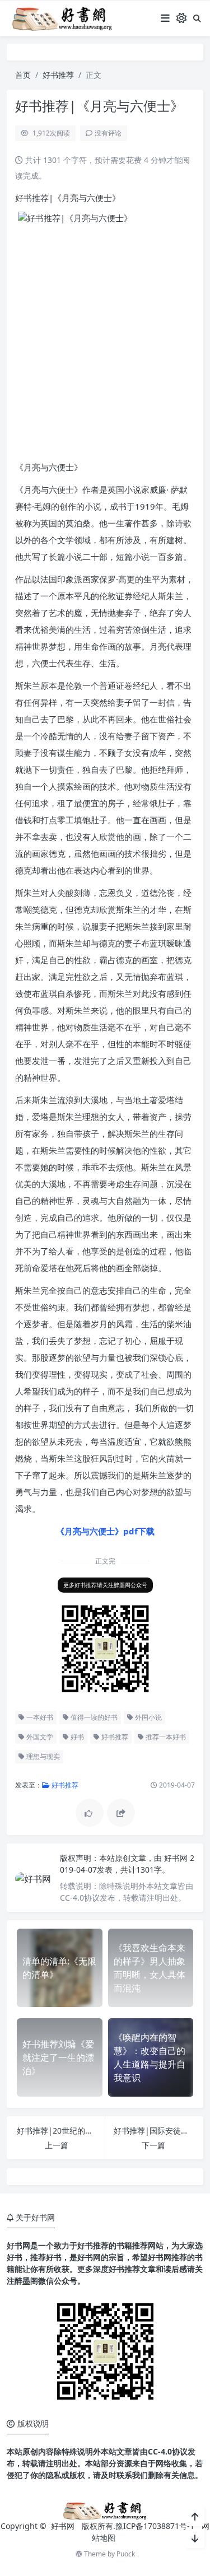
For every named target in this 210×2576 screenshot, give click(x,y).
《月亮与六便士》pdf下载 (105, 1531)
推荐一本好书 (165, 1737)
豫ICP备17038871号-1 (155, 2526)
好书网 (177, 1858)
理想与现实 (42, 1756)
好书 (76, 1737)
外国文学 (39, 1737)
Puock (126, 2554)
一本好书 (39, 1717)
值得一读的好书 (93, 1717)
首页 (23, 75)
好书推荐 (58, 75)
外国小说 (148, 1717)
